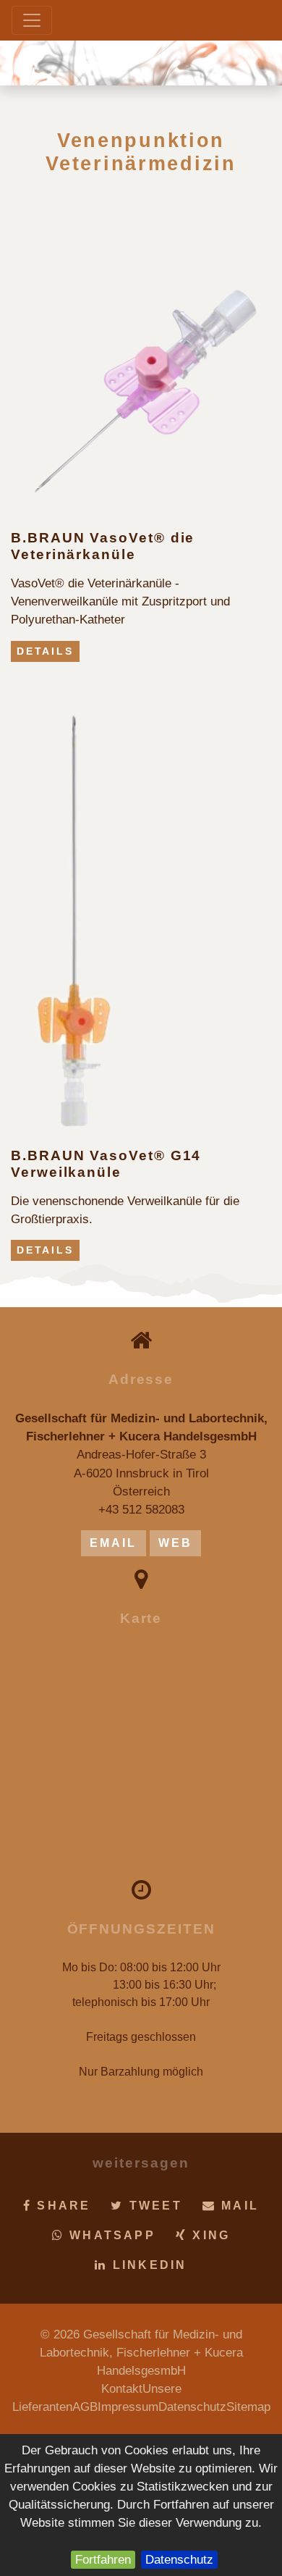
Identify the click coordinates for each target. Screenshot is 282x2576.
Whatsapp (110, 2235)
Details (45, 651)
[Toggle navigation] (32, 20)
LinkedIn (148, 2265)
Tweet (153, 2206)
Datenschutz (179, 2560)
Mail (238, 2206)
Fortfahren (103, 2560)
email (114, 1543)
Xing (209, 2235)
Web (176, 1543)
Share (61, 2206)
